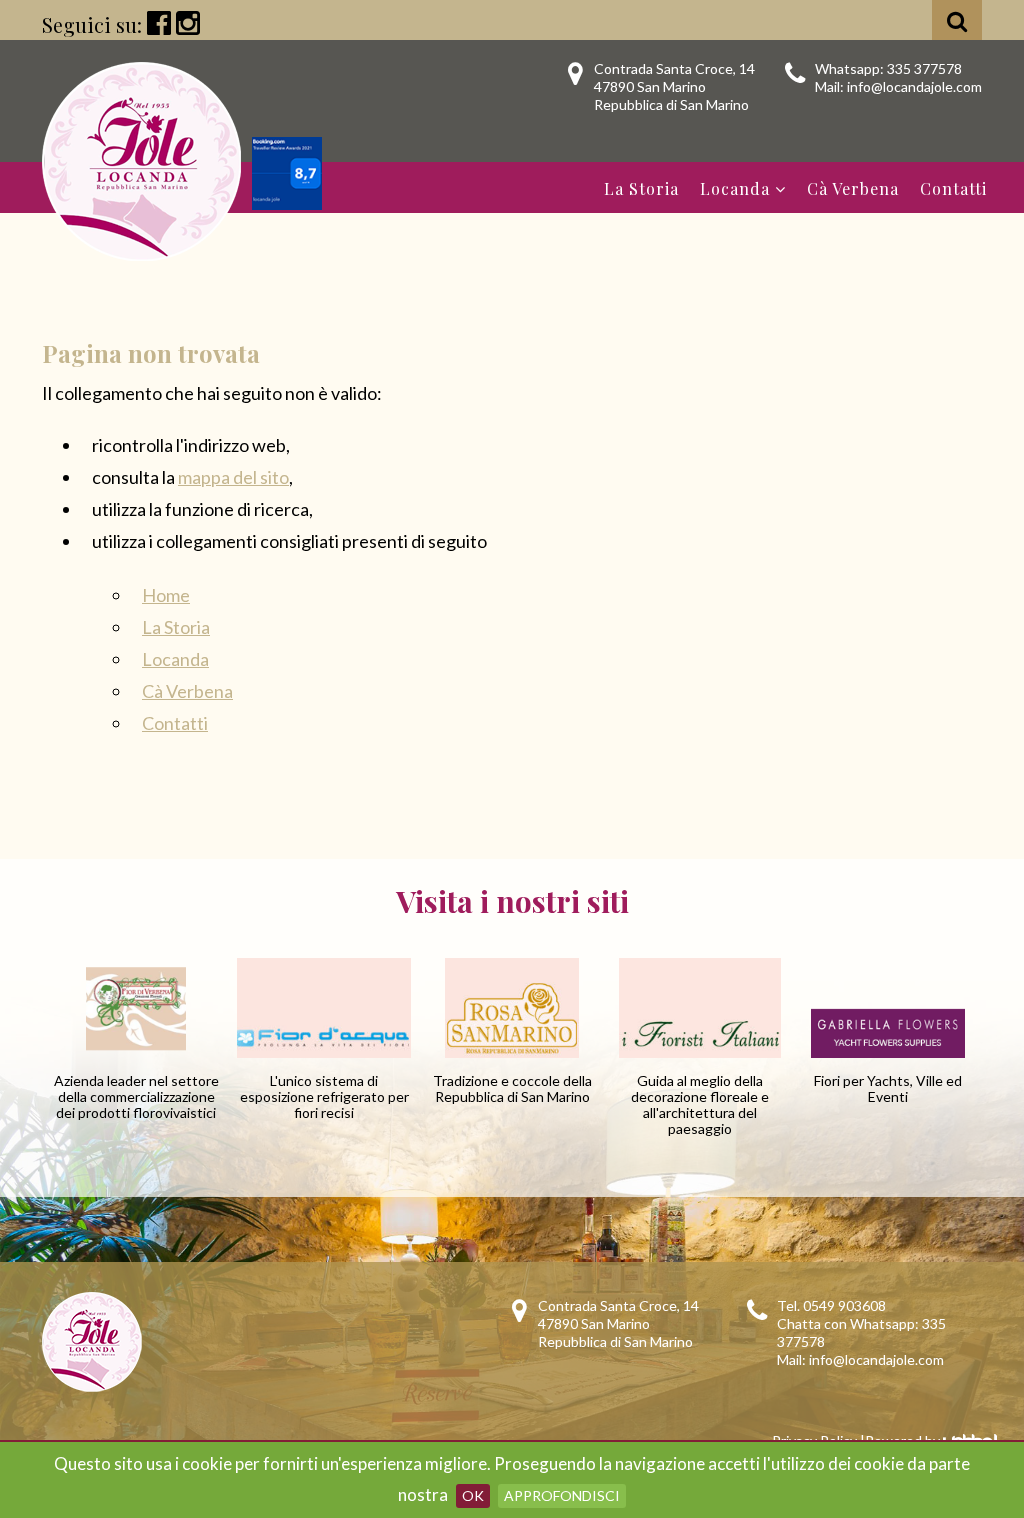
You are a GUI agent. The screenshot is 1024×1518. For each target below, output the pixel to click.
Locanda (735, 188)
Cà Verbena (853, 188)
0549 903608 (844, 1305)
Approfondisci (562, 1495)
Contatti (953, 188)
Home (166, 595)
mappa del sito (233, 477)
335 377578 (924, 68)
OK (473, 1495)
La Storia (641, 188)
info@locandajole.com (914, 86)
